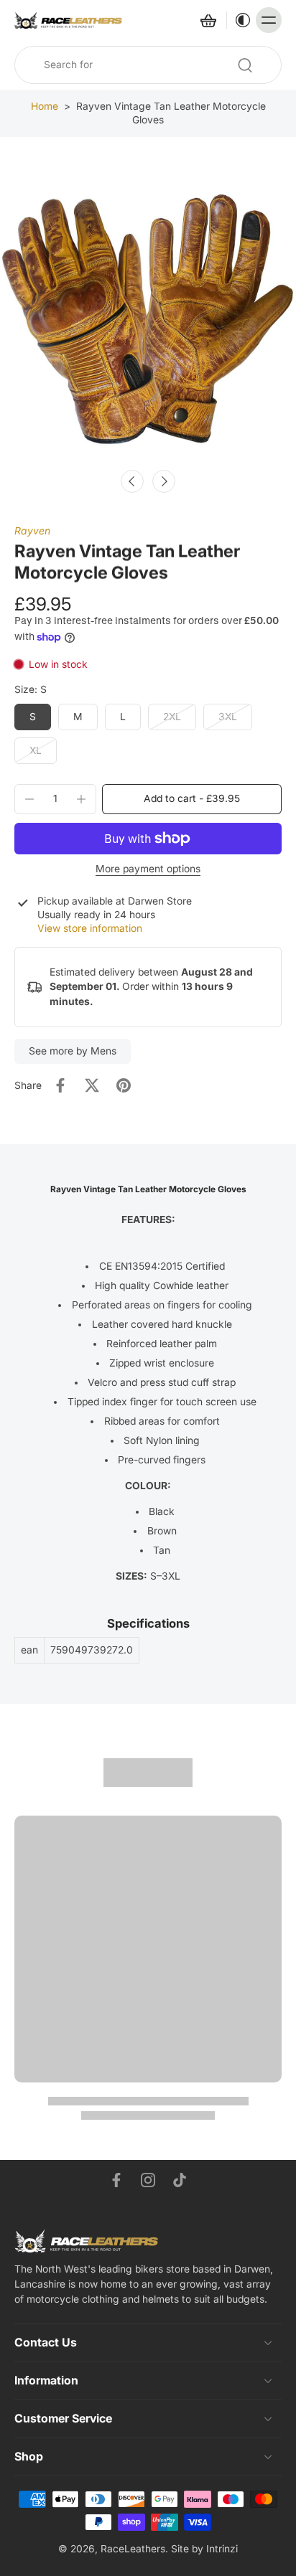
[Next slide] (164, 481)
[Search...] (245, 65)
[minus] (29, 799)
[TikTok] (180, 2180)
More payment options (148, 869)
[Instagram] (148, 2180)
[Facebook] (116, 2180)
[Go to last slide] (132, 481)
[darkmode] (239, 20)
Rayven (32, 531)
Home (45, 106)
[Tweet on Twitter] (92, 1085)
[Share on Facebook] (60, 1085)
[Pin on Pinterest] (124, 1085)
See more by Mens (73, 1051)
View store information (90, 928)
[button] (192, 799)
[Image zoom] (148, 313)
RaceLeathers (133, 2549)
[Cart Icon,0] (208, 20)
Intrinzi (222, 2549)
